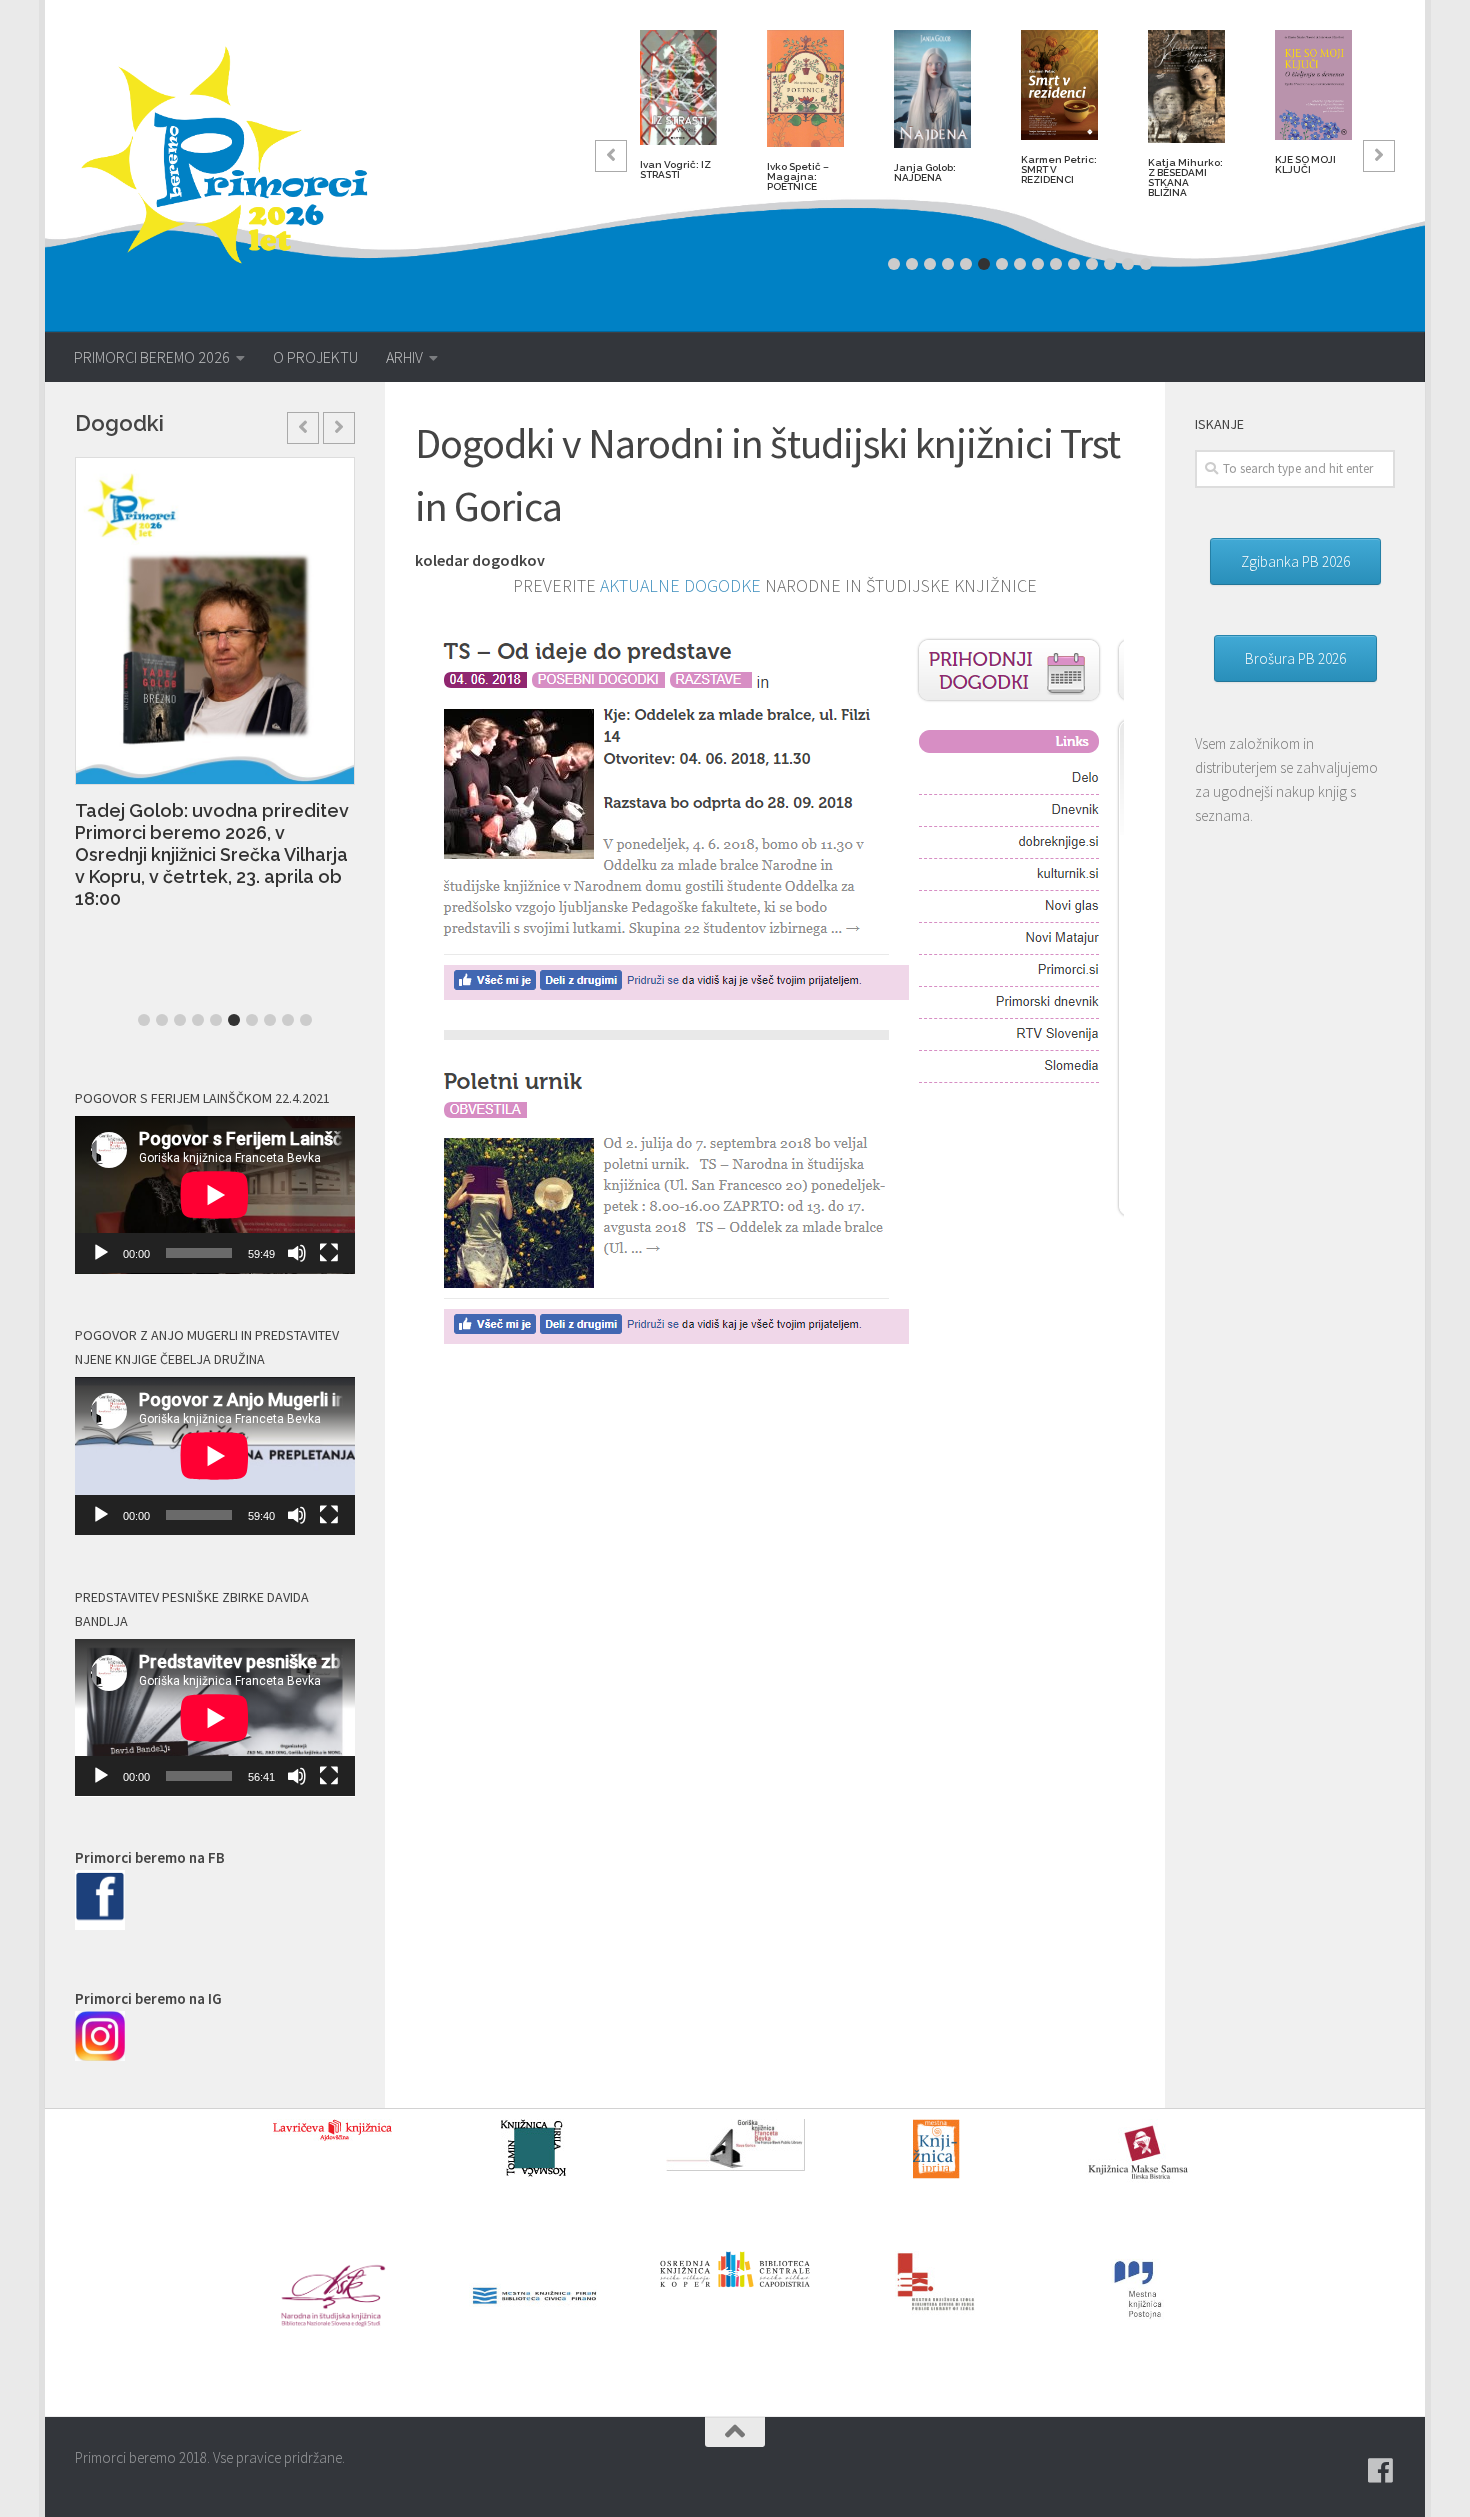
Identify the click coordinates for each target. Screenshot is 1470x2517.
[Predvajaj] (101, 1253)
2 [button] (912, 264)
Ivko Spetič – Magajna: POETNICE (798, 176)
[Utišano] (297, 1253)
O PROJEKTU (315, 357)
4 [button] (948, 264)
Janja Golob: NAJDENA (925, 172)
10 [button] (1056, 264)
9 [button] (1038, 264)
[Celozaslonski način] (329, 1253)
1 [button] (894, 264)
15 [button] (1146, 264)
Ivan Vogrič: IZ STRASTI (675, 169)
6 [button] (984, 264)
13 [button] (1110, 264)
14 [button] (1128, 264)
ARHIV (404, 357)
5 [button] (966, 264)
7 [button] (1002, 264)
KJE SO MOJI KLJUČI (1305, 164)
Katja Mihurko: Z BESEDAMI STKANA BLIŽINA (1185, 177)
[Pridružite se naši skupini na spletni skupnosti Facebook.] (1381, 2471)
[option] (678, 113)
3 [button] (930, 264)
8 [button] (1020, 264)
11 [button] (1074, 264)
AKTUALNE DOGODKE (680, 585)
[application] (215, 1195)
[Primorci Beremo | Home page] (237, 155)
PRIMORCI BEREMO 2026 (152, 357)
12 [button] (1092, 264)
